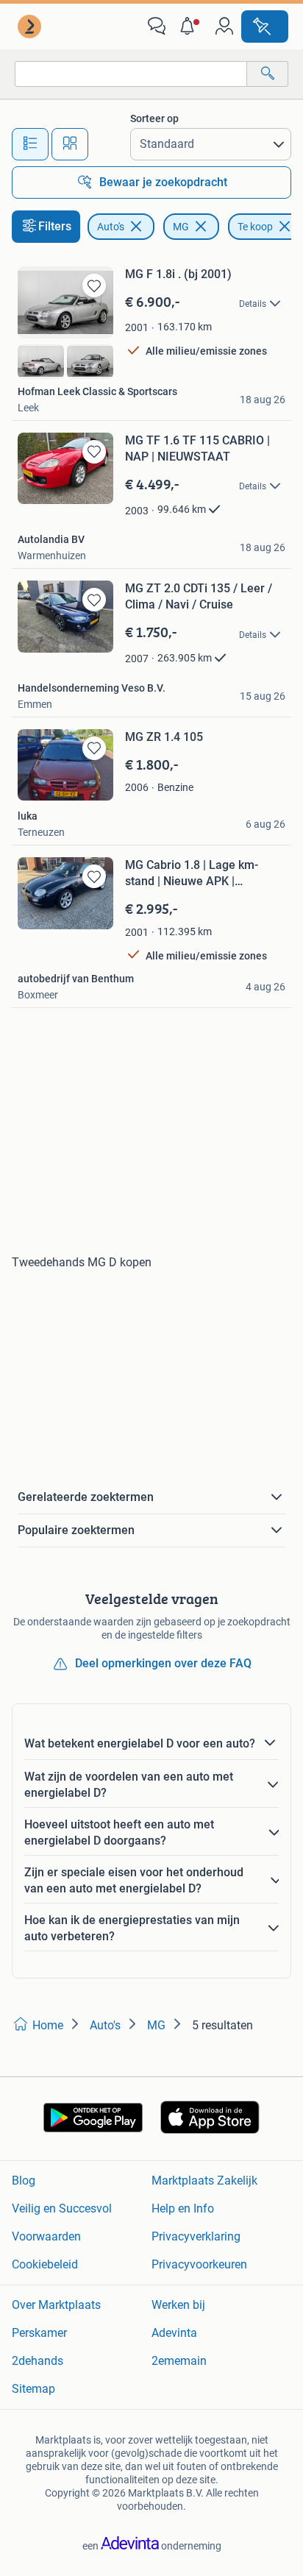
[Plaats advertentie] (265, 26)
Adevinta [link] (174, 2333)
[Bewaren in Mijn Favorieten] (94, 285)
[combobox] (131, 74)
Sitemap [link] (33, 2389)
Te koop (255, 227)
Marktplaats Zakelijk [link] (204, 2181)
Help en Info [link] (183, 2208)
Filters (55, 226)
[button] (190, 26)
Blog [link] (24, 2181)
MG (181, 227)
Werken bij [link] (178, 2305)
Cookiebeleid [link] (45, 2264)
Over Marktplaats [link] (56, 2305)
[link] (31, 26)
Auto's (111, 227)
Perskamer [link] (39, 2333)
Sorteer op (154, 118)
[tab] (30, 144)
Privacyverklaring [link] (196, 2236)
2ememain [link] (179, 2361)
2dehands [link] (38, 2361)
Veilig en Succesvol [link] (62, 2208)
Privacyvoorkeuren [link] (199, 2264)
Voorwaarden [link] (46, 2236)
